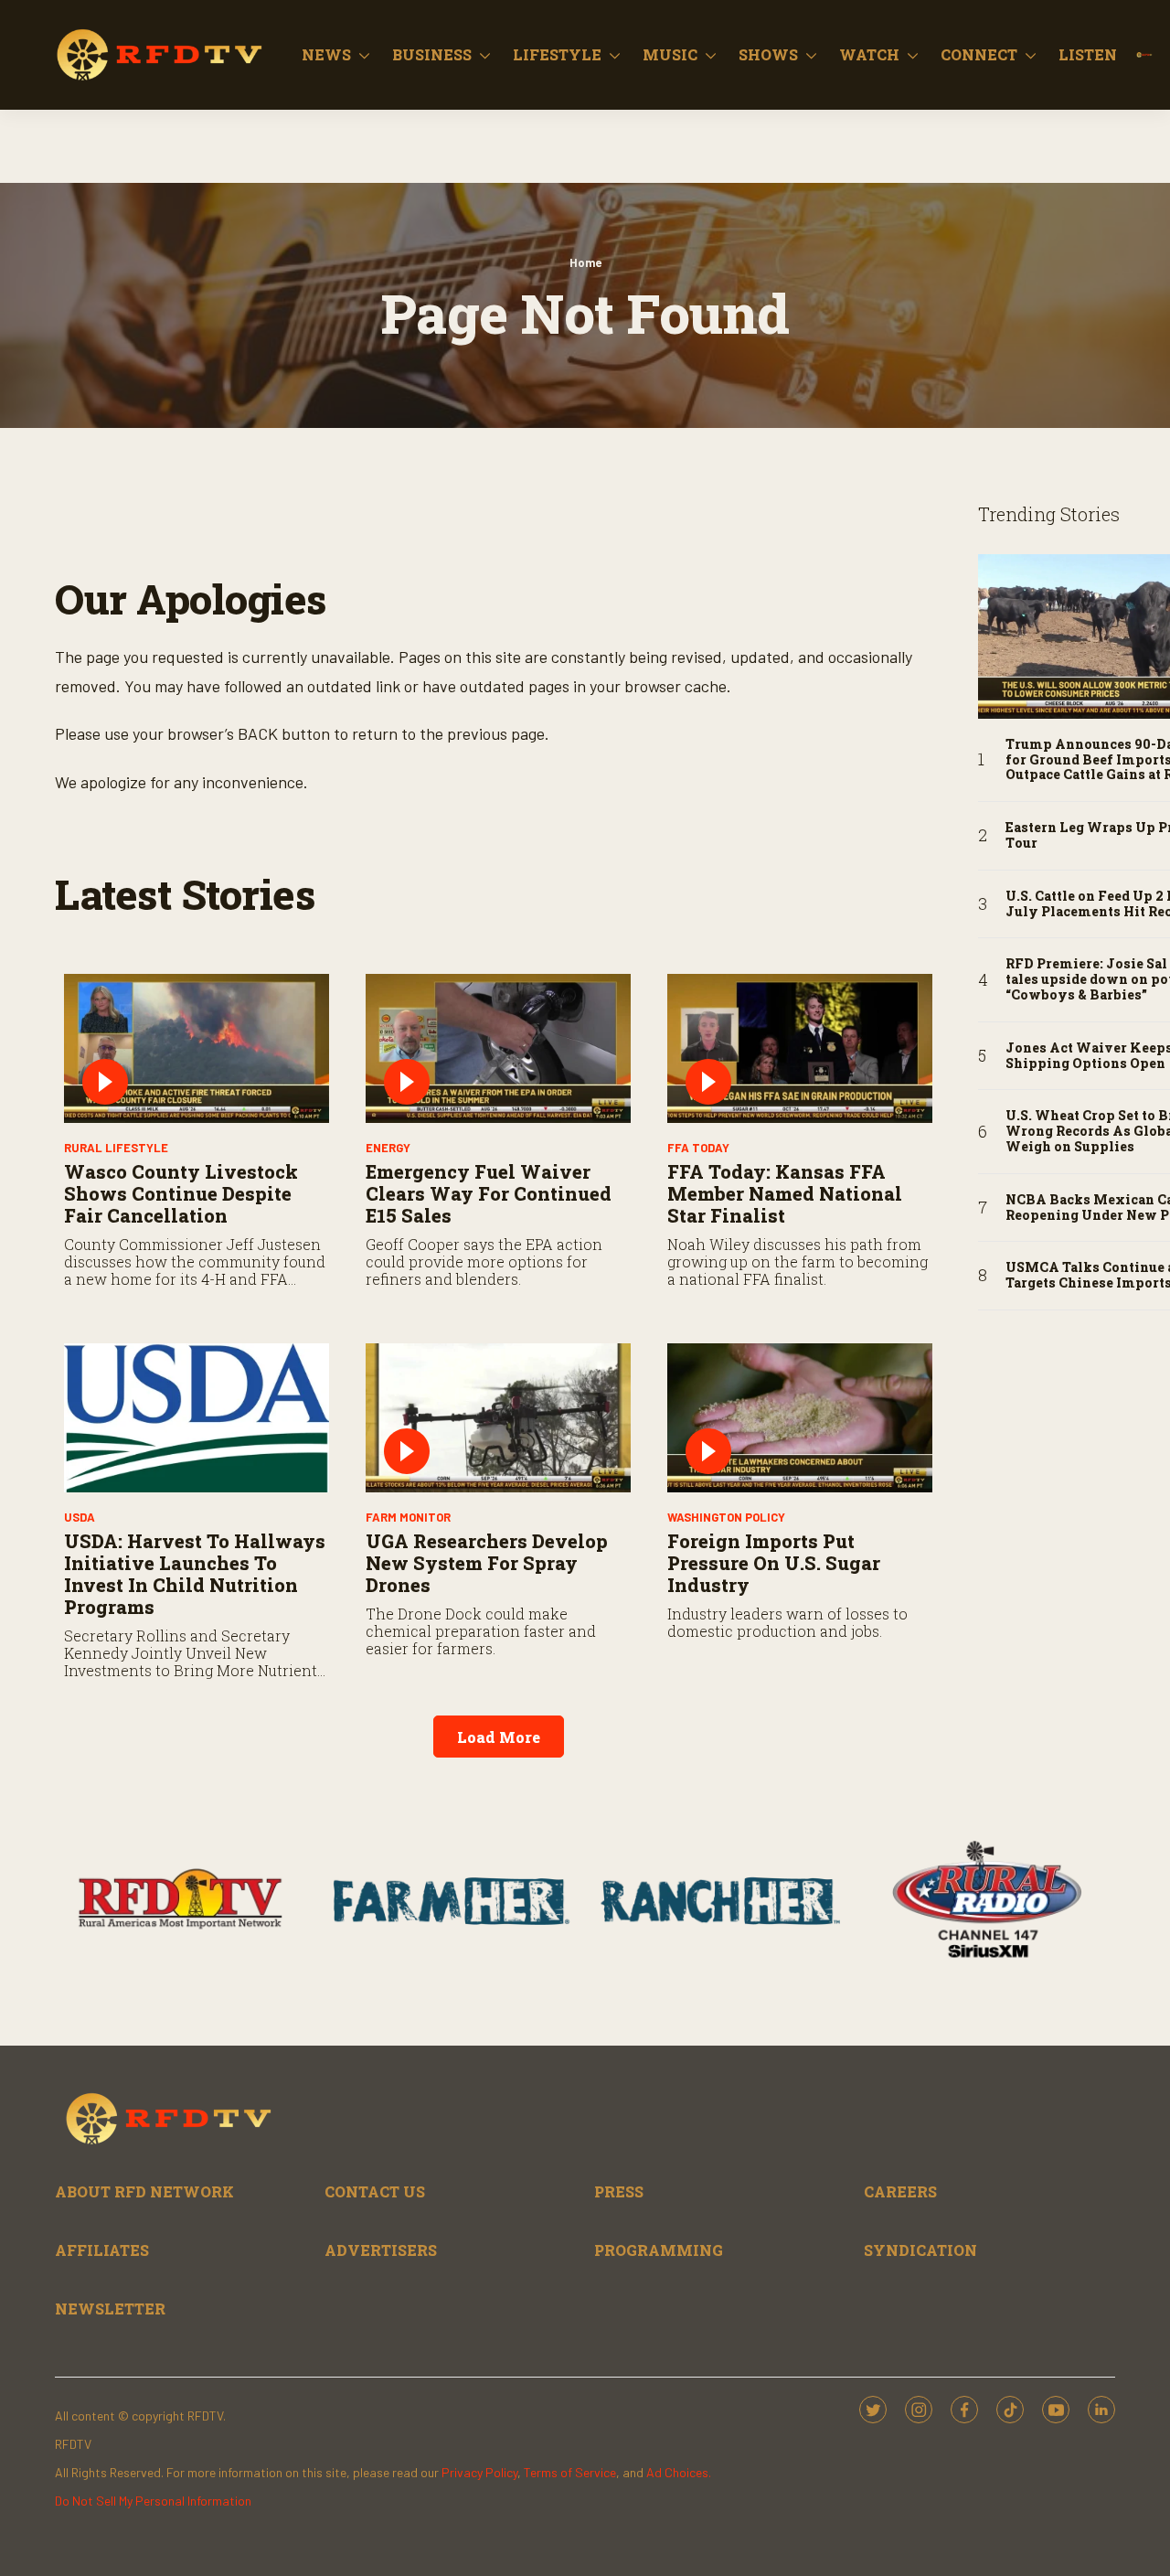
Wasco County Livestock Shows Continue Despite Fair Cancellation (181, 1193)
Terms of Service (570, 2472)
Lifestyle (557, 54)
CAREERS (900, 2191)
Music (670, 54)
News (326, 54)
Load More (499, 1737)
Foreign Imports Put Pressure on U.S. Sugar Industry (774, 1563)
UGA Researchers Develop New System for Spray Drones (487, 1563)
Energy (388, 1148)
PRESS (619, 2191)
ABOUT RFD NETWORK (144, 2191)
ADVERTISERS (381, 2250)
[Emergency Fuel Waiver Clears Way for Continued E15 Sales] (498, 1048)
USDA (80, 1517)
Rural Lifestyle (116, 1148)
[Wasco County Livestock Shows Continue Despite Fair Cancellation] (197, 1048)
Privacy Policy (479, 2472)
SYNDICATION (920, 2250)
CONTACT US (375, 2191)
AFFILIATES (102, 2250)
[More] (364, 55)
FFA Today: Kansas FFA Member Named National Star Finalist (785, 1193)
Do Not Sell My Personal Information (153, 2501)
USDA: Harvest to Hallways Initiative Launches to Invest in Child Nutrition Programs (195, 1574)
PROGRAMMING (659, 2250)
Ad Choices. (679, 2472)
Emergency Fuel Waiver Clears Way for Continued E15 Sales (489, 1193)
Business (432, 54)
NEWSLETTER (110, 2309)
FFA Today (698, 1148)
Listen (1088, 54)
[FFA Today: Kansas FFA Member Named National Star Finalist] (800, 1048)
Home (585, 262)
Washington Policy (726, 1517)
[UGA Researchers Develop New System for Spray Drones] (498, 1418)
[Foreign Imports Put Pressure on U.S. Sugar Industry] (800, 1418)
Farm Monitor (408, 1517)
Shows (768, 54)
